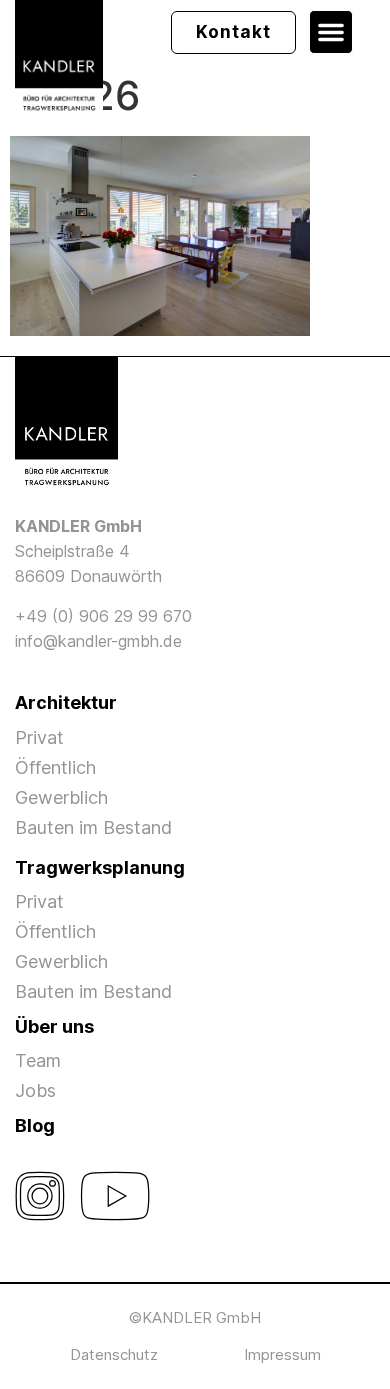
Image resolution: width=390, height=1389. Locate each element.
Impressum (282, 1354)
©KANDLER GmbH (195, 1317)
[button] (331, 32)
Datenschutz (114, 1354)
